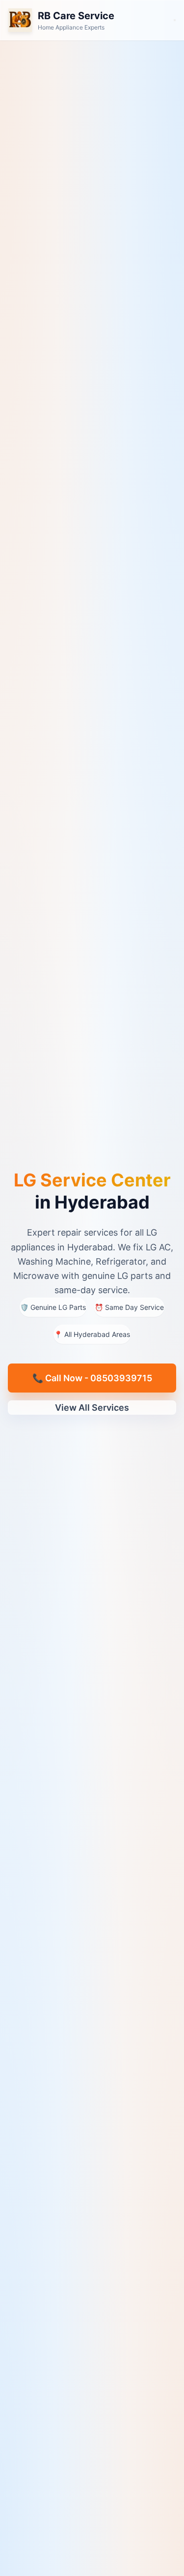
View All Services (92, 1408)
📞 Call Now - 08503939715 (92, 1378)
